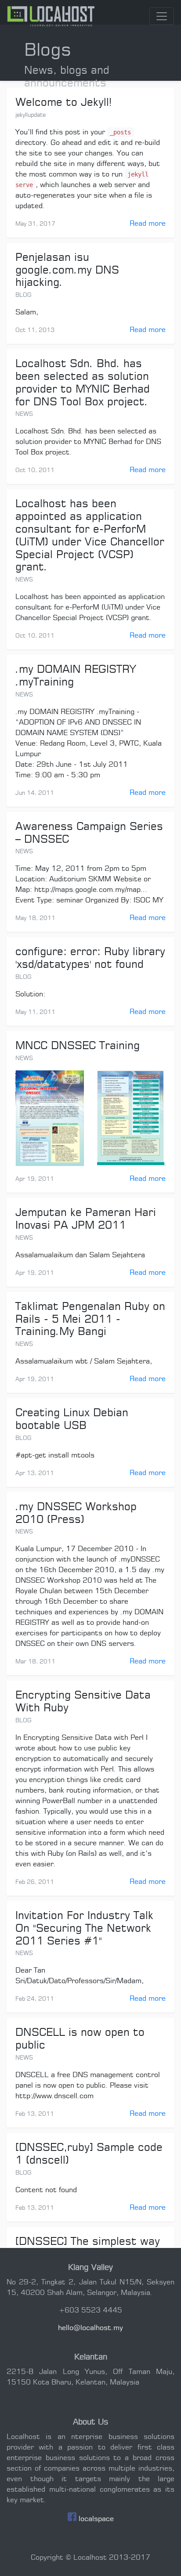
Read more (148, 224)
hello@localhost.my (90, 2328)
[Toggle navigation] (162, 16)
